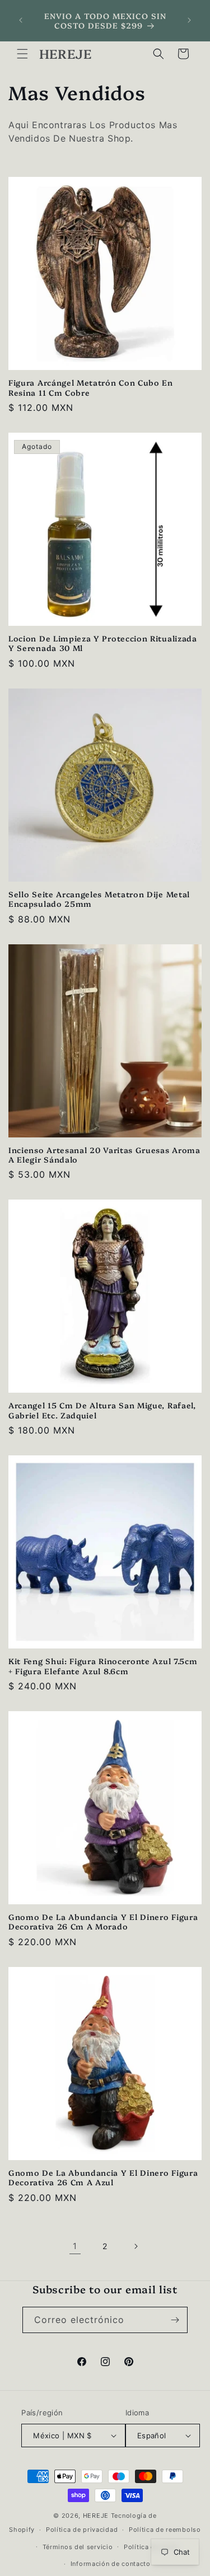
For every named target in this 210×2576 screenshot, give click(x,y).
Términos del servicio (78, 2547)
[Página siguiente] (136, 2246)
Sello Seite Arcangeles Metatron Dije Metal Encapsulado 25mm (99, 899)
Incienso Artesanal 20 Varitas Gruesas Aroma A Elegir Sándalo (104, 1154)
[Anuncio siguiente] (189, 20)
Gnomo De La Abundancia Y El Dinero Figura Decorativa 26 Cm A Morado (103, 1921)
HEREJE (96, 2516)
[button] (22, 54)
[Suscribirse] (175, 2320)
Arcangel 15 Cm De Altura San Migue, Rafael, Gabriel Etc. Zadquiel (102, 1410)
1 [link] (75, 2246)
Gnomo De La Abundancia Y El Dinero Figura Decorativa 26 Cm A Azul (103, 2177)
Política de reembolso (165, 2530)
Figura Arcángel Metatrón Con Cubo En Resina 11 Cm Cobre (91, 387)
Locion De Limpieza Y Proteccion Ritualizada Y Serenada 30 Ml (103, 643)
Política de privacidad (82, 2530)
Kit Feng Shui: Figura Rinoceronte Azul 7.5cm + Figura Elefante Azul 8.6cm (103, 1666)
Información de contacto (111, 2564)
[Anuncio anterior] (21, 20)
